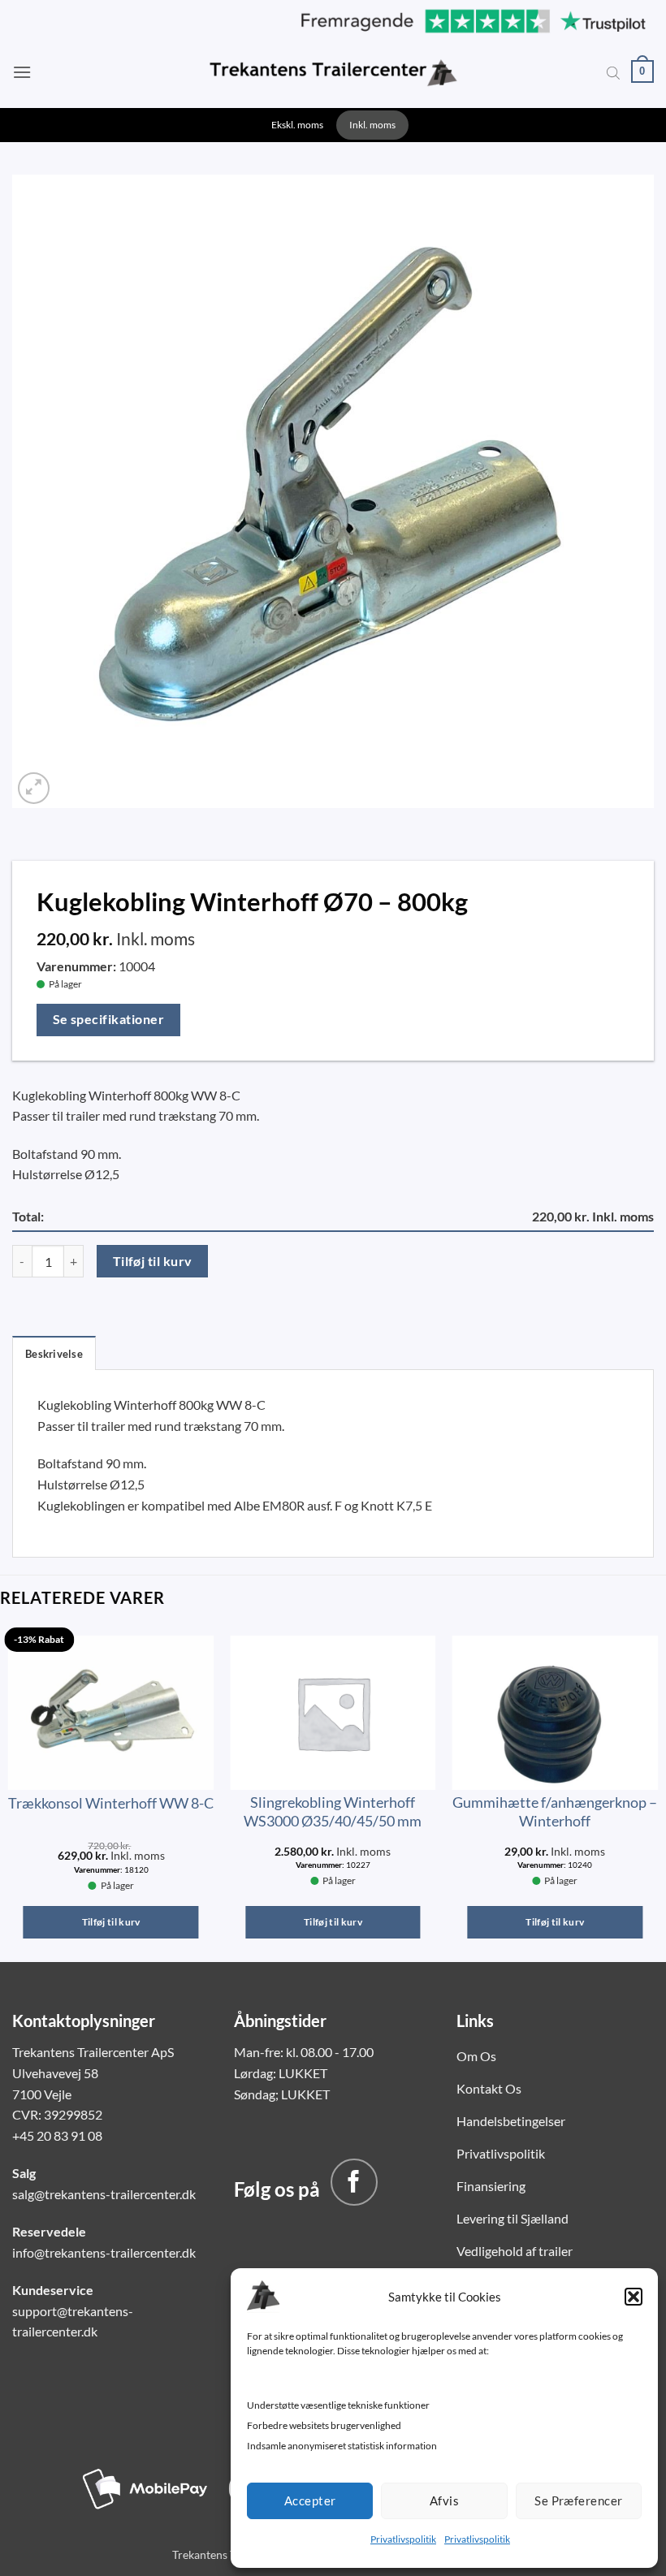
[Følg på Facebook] (354, 2182)
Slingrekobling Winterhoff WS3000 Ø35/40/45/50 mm (333, 1811)
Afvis (444, 2500)
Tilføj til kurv (153, 1261)
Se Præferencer (578, 2500)
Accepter (310, 2500)
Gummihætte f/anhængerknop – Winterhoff (555, 1811)
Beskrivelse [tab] (54, 1354)
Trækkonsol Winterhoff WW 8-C (111, 1803)
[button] (634, 2297)
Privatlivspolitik (403, 2539)
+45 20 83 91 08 (57, 2135)
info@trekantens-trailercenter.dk (104, 2252)
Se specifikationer (108, 1019)
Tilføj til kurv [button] (111, 1922)
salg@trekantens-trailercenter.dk (104, 2194)
